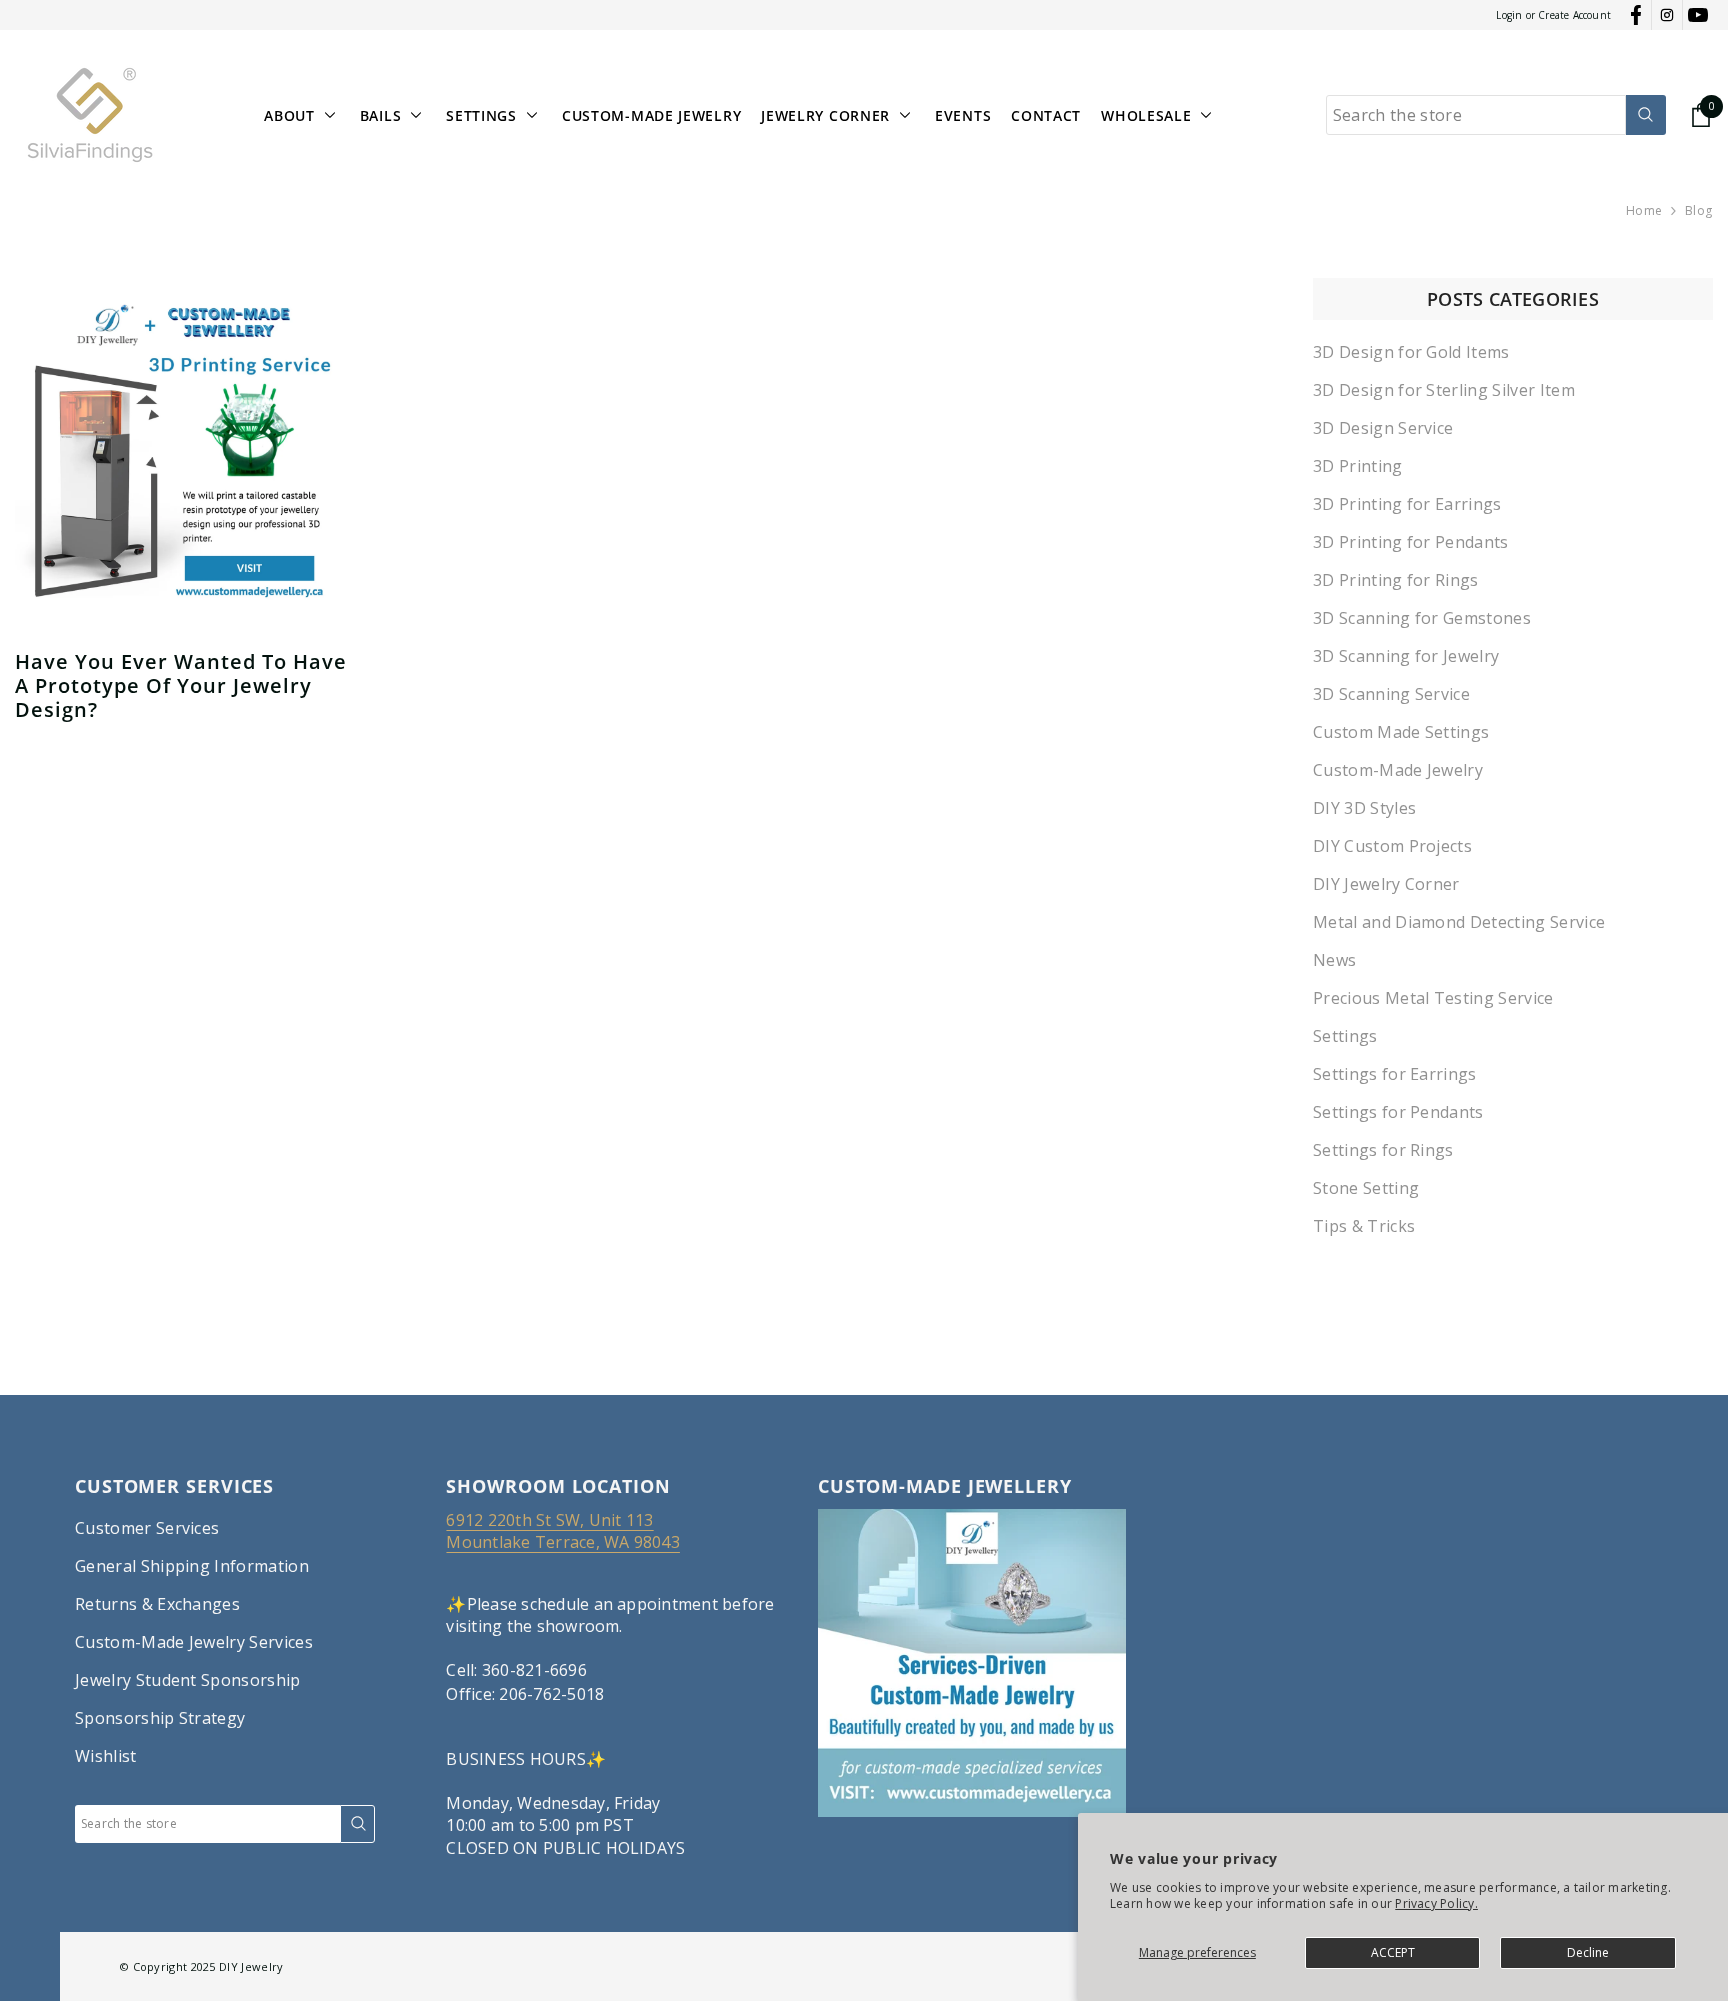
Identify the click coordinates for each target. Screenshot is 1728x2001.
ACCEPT (1393, 1952)
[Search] (1496, 115)
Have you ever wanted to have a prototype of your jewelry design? (181, 686)
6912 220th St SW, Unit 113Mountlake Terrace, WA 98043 (562, 1531)
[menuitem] (1513, 352)
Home (1644, 210)
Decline (1588, 1952)
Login (1509, 15)
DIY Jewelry (251, 1966)
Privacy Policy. (1436, 1903)
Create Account (1574, 15)
